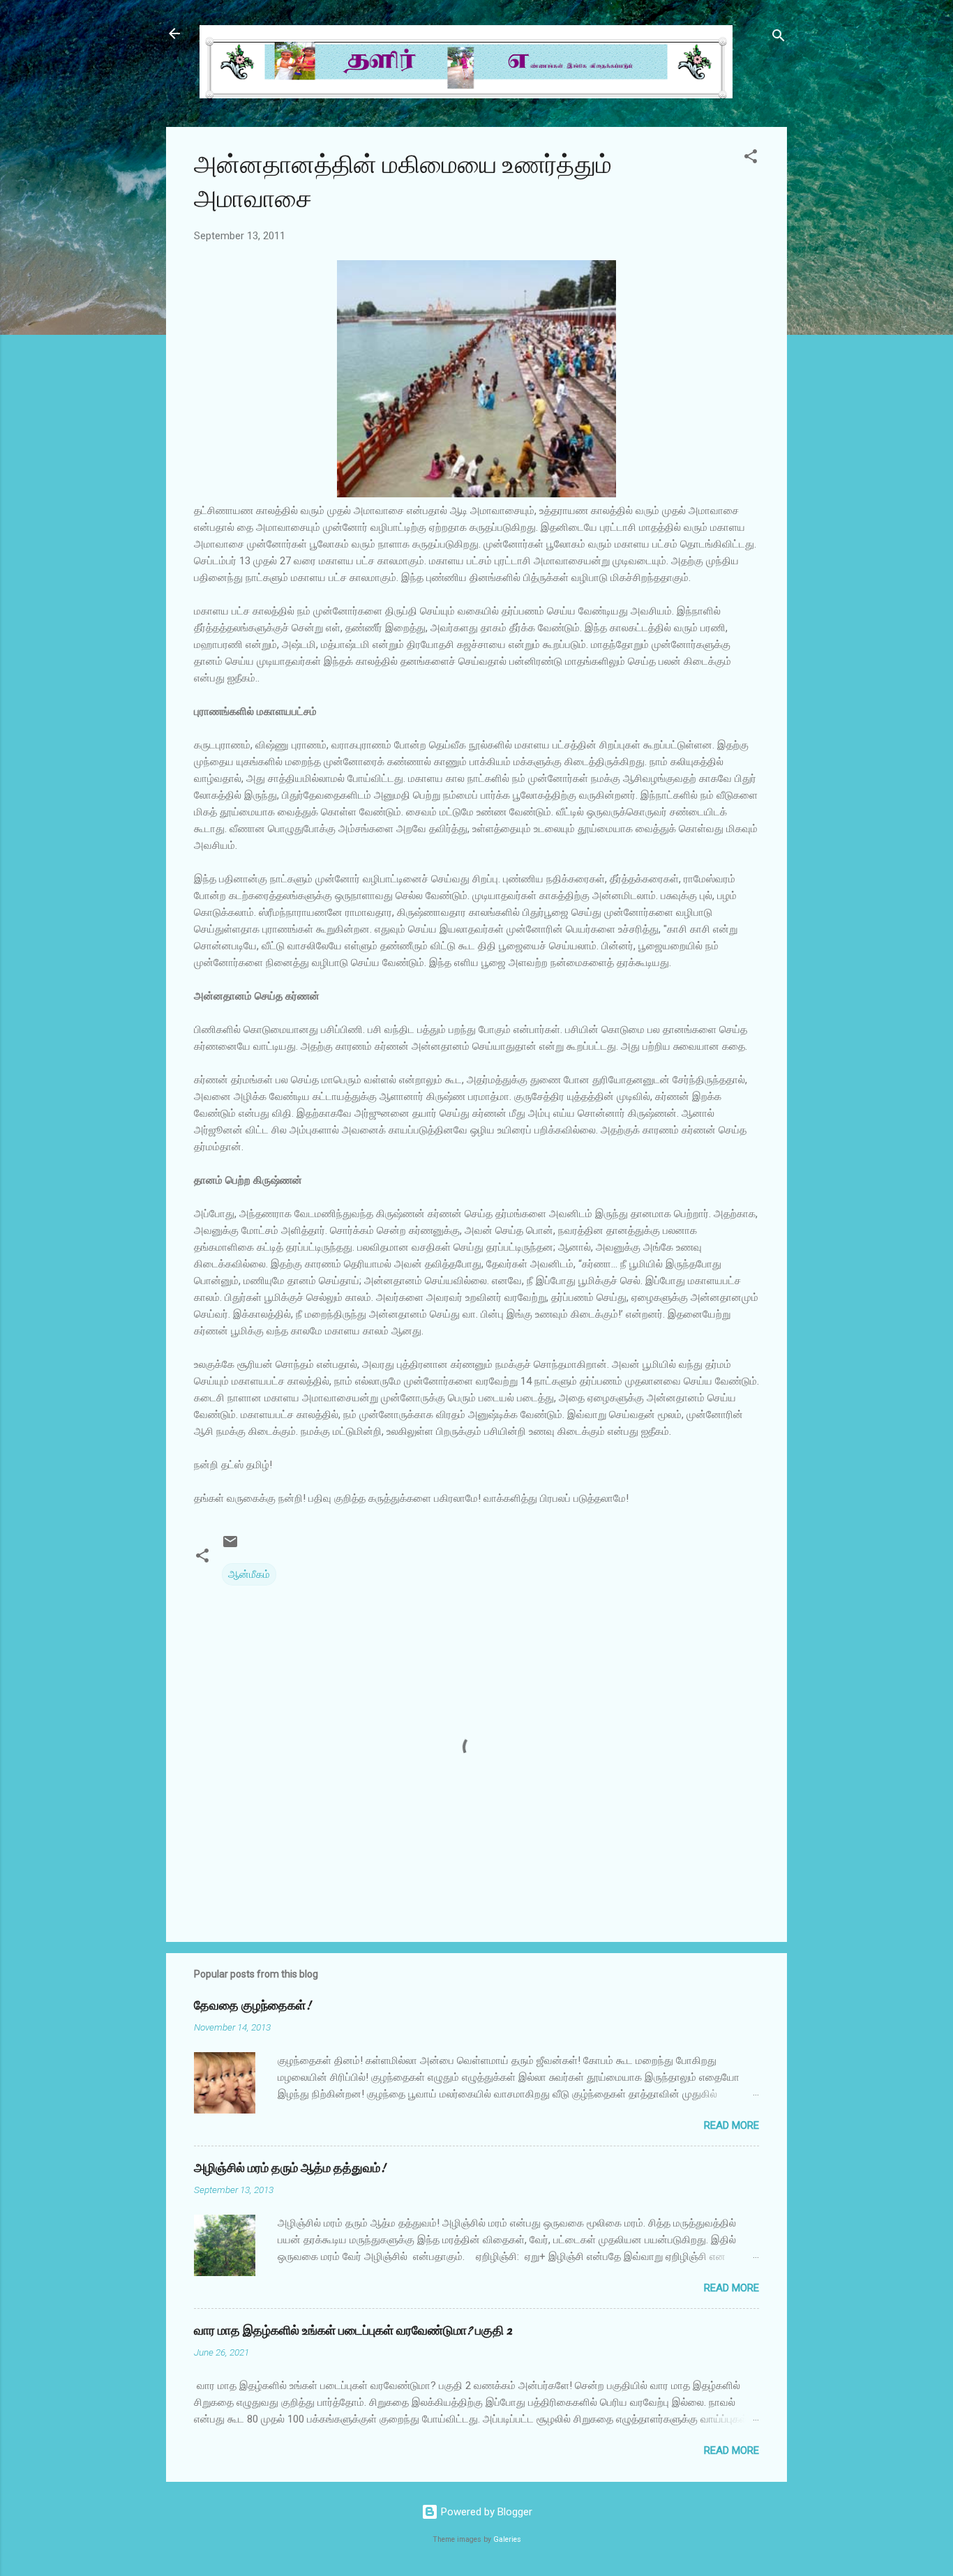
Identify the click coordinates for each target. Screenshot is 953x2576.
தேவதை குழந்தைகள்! (253, 2006)
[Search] (779, 38)
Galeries (507, 2539)
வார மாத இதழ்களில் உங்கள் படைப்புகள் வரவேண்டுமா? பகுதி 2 (353, 2331)
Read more (731, 2125)
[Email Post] (230, 1546)
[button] (751, 159)
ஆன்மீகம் (249, 1574)
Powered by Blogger (485, 2512)
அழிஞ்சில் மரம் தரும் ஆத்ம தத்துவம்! (290, 2168)
